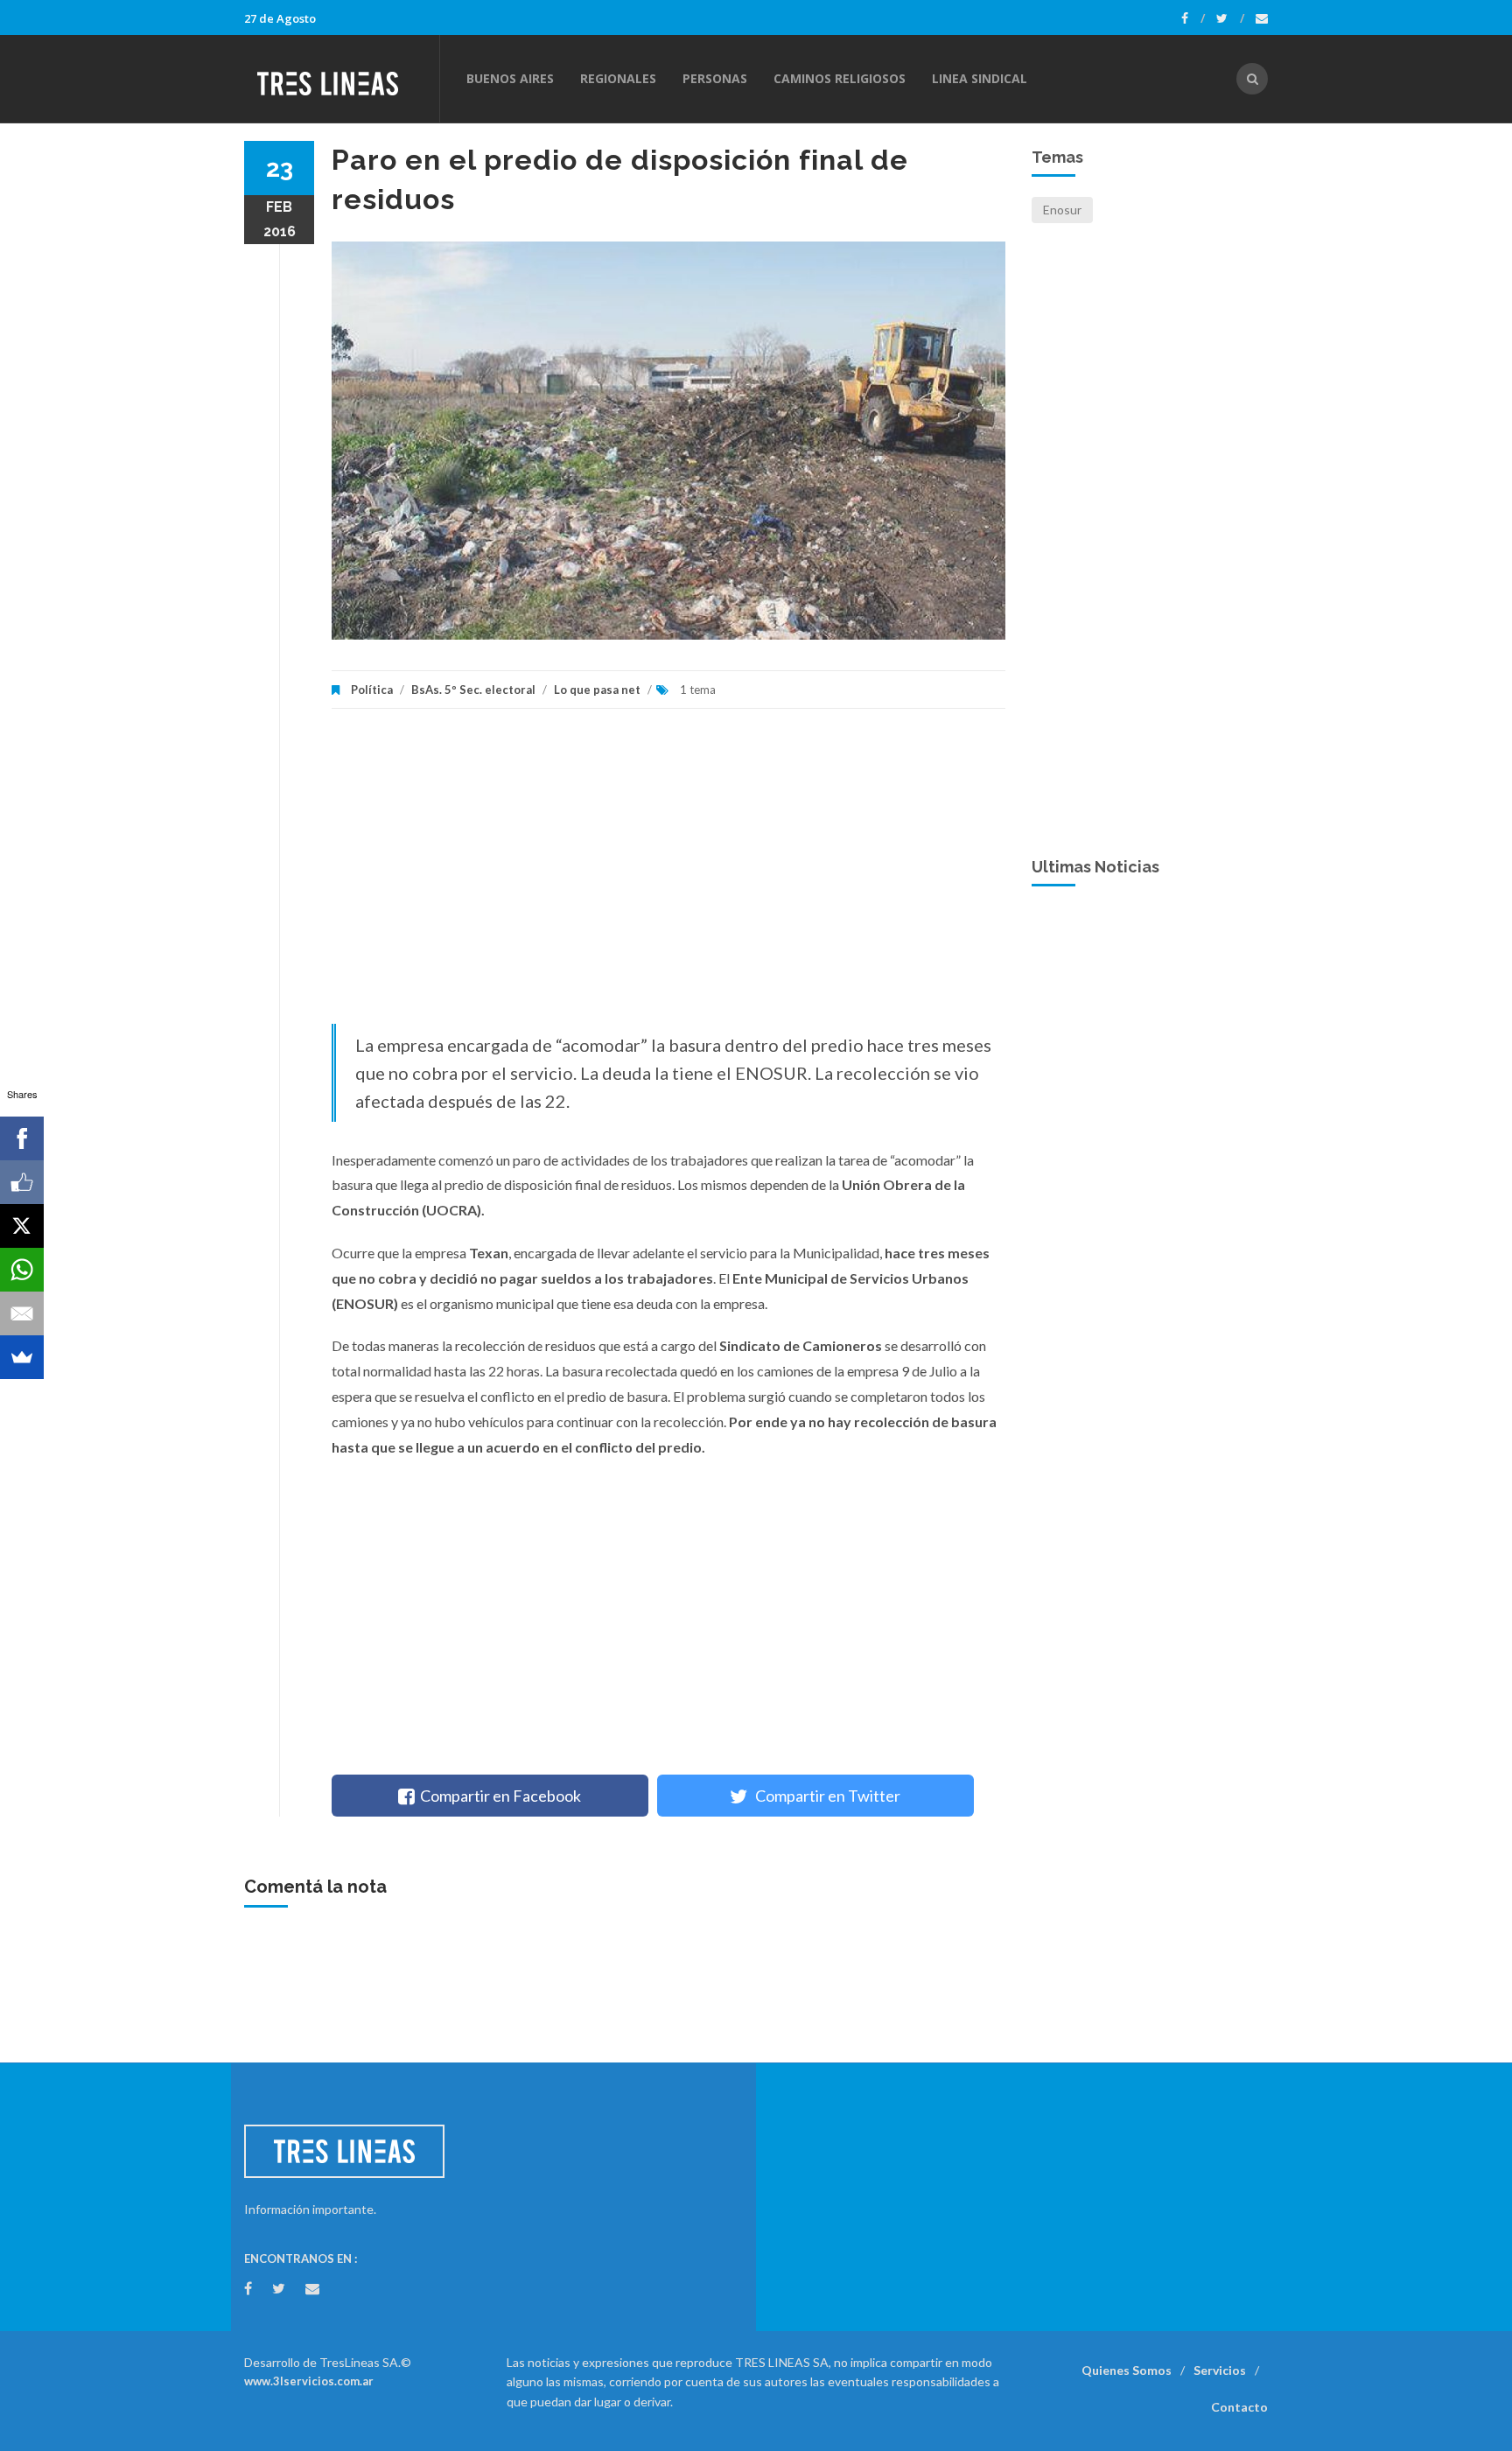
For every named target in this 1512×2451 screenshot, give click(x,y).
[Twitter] (1230, 18)
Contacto (1239, 2407)
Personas (715, 78)
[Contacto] (1262, 18)
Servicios (1220, 2370)
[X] (22, 1226)
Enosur (1062, 210)
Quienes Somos (1127, 2370)
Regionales (618, 78)
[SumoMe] (22, 1357)
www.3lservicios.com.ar (309, 2381)
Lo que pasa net (597, 690)
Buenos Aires (510, 78)
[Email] (22, 1313)
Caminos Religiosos (840, 78)
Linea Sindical (980, 78)
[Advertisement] (668, 875)
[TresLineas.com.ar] (341, 79)
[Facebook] (1193, 18)
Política (372, 690)
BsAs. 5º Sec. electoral (473, 690)
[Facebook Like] (22, 1182)
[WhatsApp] (22, 1270)
